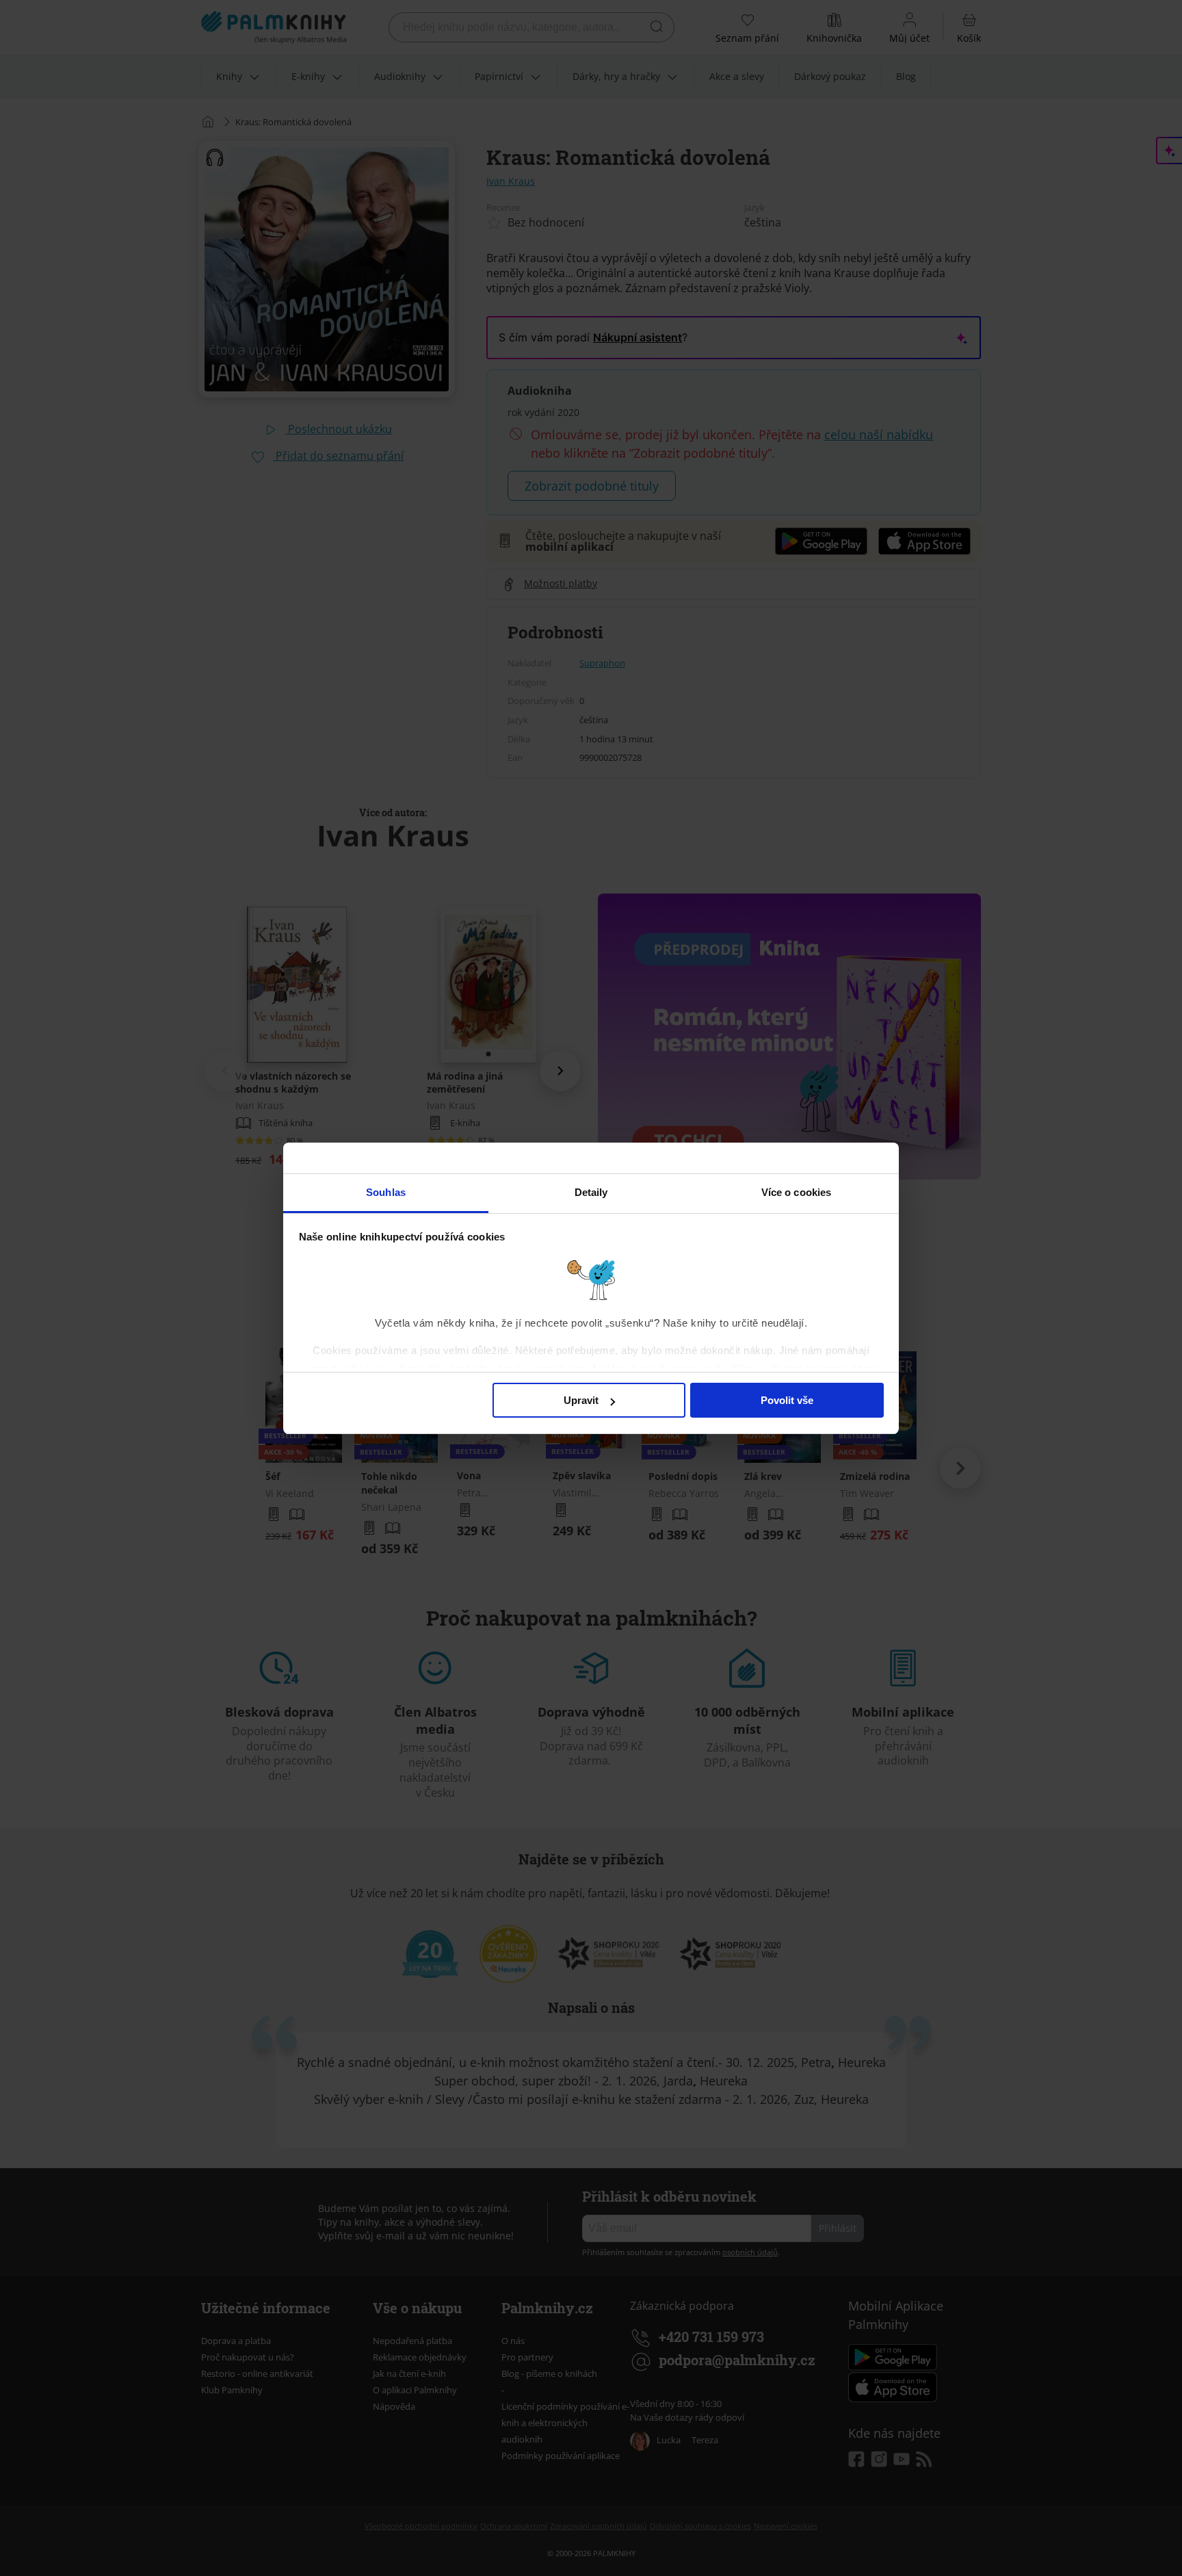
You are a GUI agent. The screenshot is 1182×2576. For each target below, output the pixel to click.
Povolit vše (787, 1400)
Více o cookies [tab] (796, 1192)
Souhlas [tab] (386, 1192)
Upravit (581, 1400)
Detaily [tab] (591, 1192)
